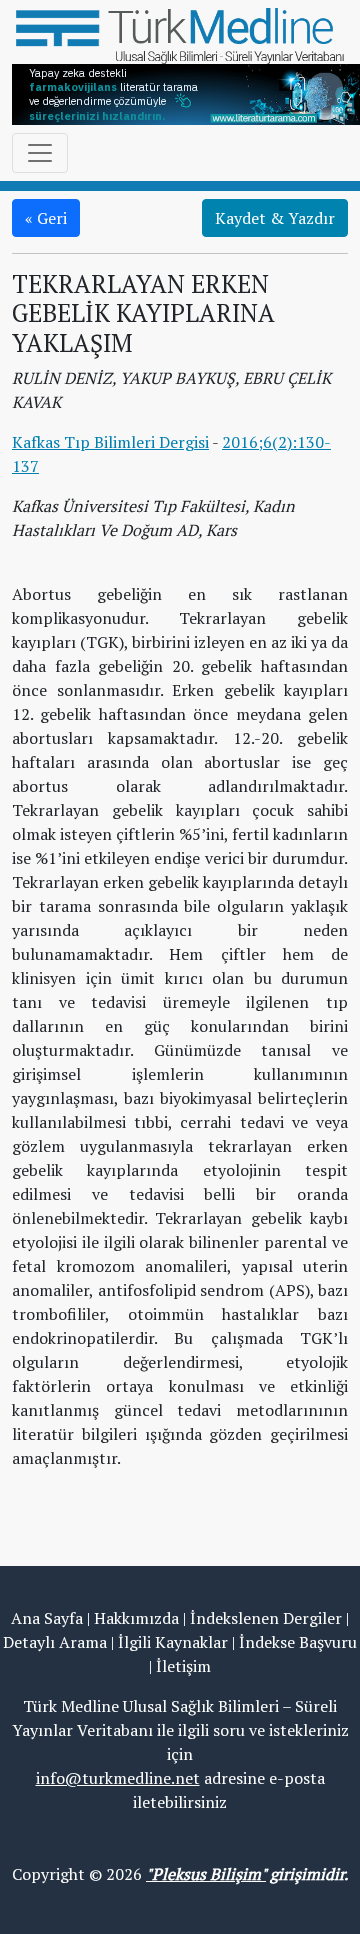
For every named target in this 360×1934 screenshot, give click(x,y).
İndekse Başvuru (298, 1642)
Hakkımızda (136, 1618)
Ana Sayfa (47, 1618)
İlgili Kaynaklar (173, 1642)
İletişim (183, 1666)
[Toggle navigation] (40, 153)
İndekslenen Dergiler (266, 1618)
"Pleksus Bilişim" (206, 1874)
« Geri (46, 218)
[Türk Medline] (180, 34)
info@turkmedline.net (118, 1778)
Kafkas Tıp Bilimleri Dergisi (110, 442)
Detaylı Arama (55, 1642)
